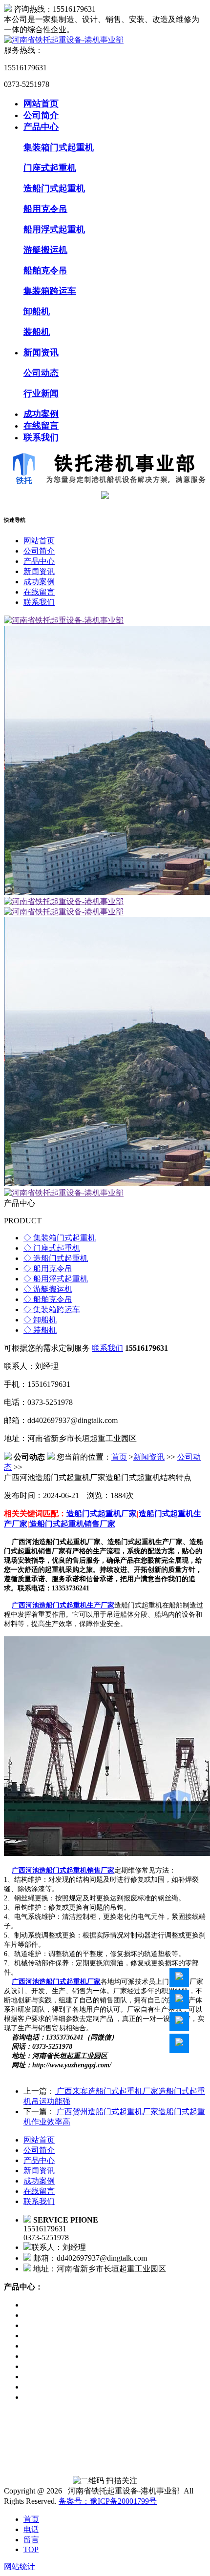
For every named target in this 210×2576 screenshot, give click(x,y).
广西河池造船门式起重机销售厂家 (63, 1870)
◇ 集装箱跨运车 (52, 1309)
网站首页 (41, 103)
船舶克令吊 (45, 270)
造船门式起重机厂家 (102, 1514)
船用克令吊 (45, 209)
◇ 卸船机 (40, 1320)
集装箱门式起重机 (59, 147)
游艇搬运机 (45, 250)
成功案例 (41, 414)
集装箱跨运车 (50, 291)
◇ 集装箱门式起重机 (60, 1238)
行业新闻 (41, 393)
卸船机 (37, 311)
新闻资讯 (41, 352)
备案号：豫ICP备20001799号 (108, 2501)
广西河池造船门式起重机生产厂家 (63, 1605)
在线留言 (41, 426)
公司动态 (41, 373)
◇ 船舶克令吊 (48, 1299)
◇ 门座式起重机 (52, 1248)
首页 (119, 1457)
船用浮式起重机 (54, 229)
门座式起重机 (50, 168)
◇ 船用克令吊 (48, 1268)
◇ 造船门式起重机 (56, 1258)
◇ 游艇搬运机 (48, 1289)
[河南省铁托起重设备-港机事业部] (64, 40)
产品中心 (41, 127)
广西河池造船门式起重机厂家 (56, 1982)
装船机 (37, 332)
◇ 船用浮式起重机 (56, 1279)
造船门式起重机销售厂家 (72, 1524)
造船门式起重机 (54, 188)
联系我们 (41, 437)
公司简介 (41, 115)
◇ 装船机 (40, 1330)
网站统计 (20, 2566)
